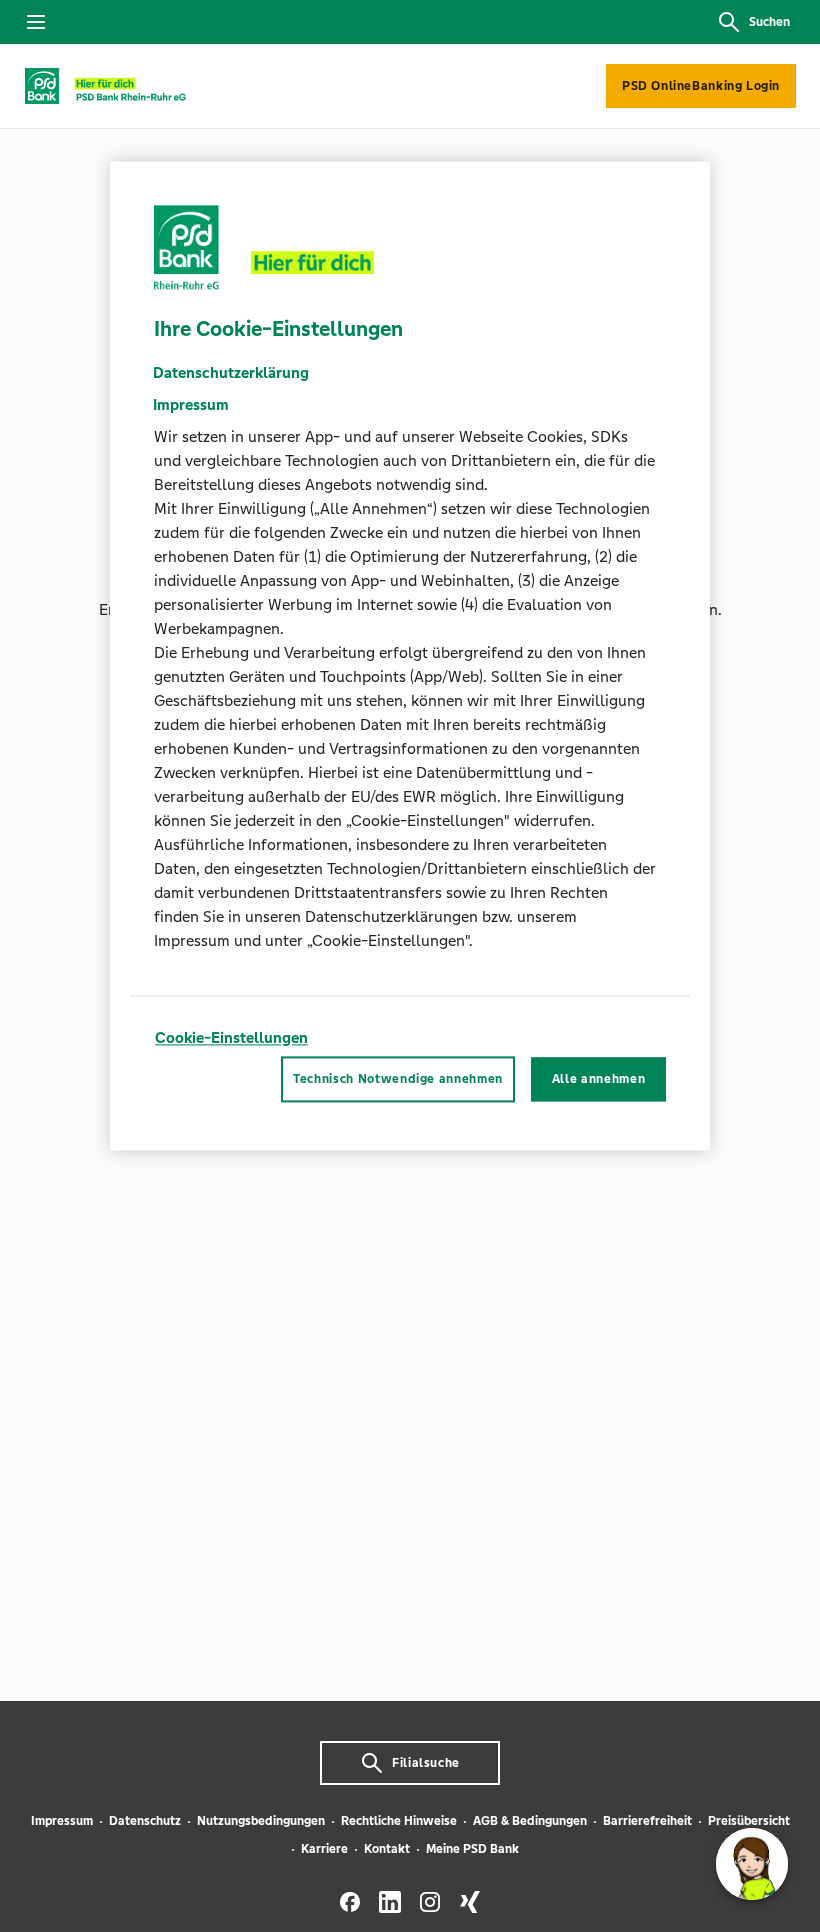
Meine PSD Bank (472, 1849)
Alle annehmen (598, 1079)
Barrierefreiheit (647, 1821)
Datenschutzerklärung (231, 372)
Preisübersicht (749, 1821)
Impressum (62, 1821)
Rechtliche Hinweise (399, 1821)
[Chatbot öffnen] (752, 1864)
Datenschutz (145, 1821)
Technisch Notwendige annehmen (398, 1079)
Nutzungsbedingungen (261, 1821)
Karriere (324, 1849)
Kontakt (387, 1849)
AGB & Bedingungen (530, 1821)
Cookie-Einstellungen (231, 1037)
